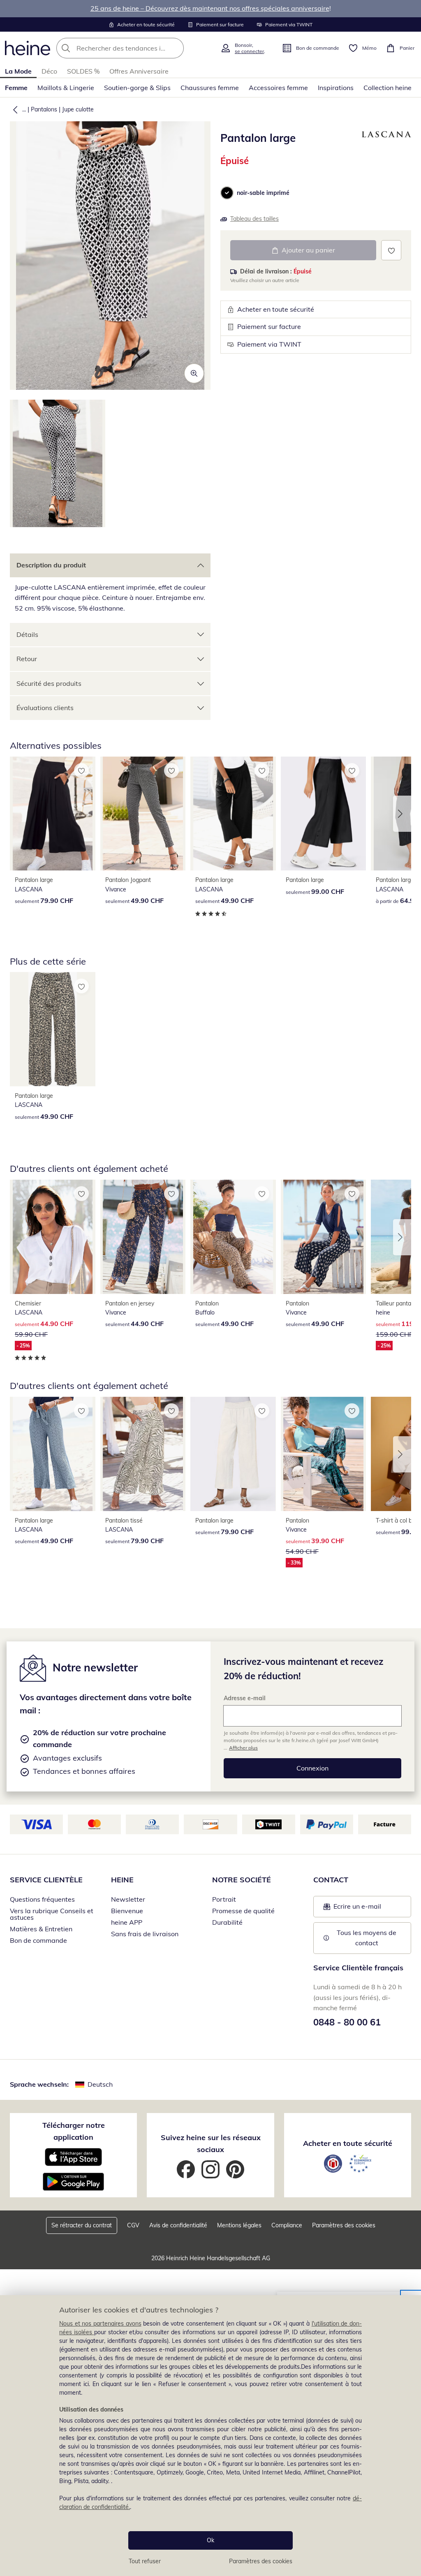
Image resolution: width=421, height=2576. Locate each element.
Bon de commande (38, 1940)
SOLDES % (83, 71)
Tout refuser (145, 2561)
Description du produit (51, 565)
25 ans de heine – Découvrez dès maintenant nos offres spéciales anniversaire (210, 8)
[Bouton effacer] (175, 48)
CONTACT (331, 1880)
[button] (14, 109)
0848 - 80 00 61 (347, 2022)
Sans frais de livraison (145, 1934)
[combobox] (136, 48)
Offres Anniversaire (139, 71)
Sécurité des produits (49, 683)
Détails (27, 634)
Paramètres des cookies (261, 2561)
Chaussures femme (210, 88)
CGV (133, 2225)
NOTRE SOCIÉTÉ (242, 1880)
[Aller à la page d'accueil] (28, 48)
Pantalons (44, 109)
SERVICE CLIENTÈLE (46, 1880)
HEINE (122, 1880)
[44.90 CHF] (143, 1237)
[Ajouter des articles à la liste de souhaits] (391, 250)
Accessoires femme (278, 88)
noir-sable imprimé (263, 193)
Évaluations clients (45, 708)
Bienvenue (127, 1911)
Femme (16, 88)
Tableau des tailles (254, 219)
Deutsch (100, 2084)
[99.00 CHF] (324, 814)
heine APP (127, 1922)
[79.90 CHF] (53, 814)
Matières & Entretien (41, 1929)
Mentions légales (239, 2225)
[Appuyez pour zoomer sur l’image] (194, 373)
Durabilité (227, 1922)
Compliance (287, 2225)
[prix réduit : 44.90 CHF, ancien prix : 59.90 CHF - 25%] (53, 1237)
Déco (49, 71)
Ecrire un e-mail (367, 1909)
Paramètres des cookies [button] (344, 2225)
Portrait (224, 1899)
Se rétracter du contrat (82, 2225)
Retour (27, 659)
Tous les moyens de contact (367, 1938)
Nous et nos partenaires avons (100, 2324)
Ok (210, 2540)
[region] (210, 2436)
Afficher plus (243, 1748)
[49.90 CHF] (143, 814)
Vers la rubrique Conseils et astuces (52, 1914)
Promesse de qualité (243, 1911)
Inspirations (336, 88)
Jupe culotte (78, 109)
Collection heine (387, 88)
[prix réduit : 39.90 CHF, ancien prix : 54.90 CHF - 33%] (324, 1454)
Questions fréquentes (42, 1899)
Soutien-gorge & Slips (137, 88)
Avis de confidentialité (178, 2225)
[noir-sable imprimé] (227, 193)
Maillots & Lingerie (66, 88)
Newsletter (128, 1899)
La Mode (18, 71)
